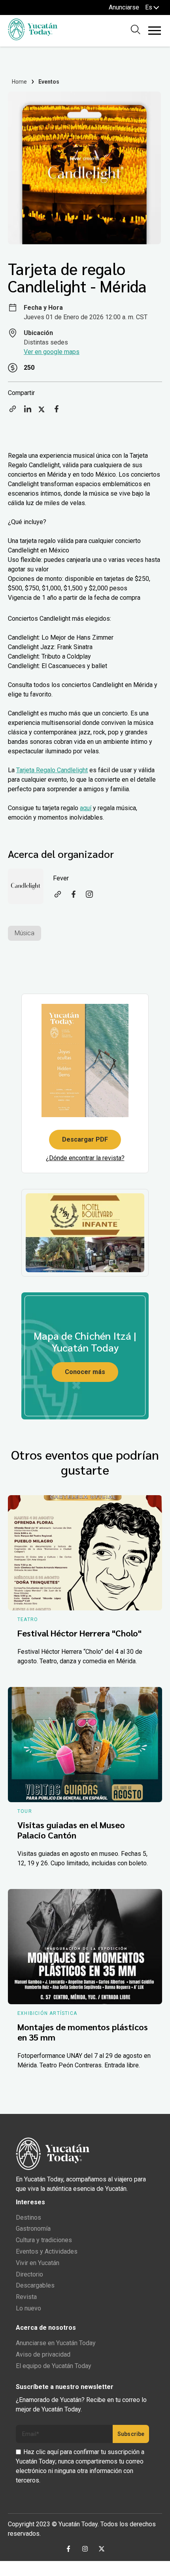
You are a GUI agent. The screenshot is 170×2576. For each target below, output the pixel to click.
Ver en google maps (52, 352)
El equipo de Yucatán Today (54, 2366)
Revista (26, 2297)
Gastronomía (33, 2229)
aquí (86, 808)
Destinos (28, 2217)
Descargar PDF (85, 1139)
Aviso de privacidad (43, 2354)
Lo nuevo (28, 2308)
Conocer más (85, 1372)
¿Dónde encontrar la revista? (85, 1158)
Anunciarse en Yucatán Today (56, 2343)
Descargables (35, 2285)
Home (20, 82)
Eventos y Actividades (47, 2251)
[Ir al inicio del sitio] (33, 38)
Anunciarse (124, 7)
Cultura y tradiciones (44, 2240)
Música (25, 933)
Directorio (29, 2274)
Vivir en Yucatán (38, 2263)
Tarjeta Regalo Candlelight (52, 770)
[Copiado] (13, 411)
